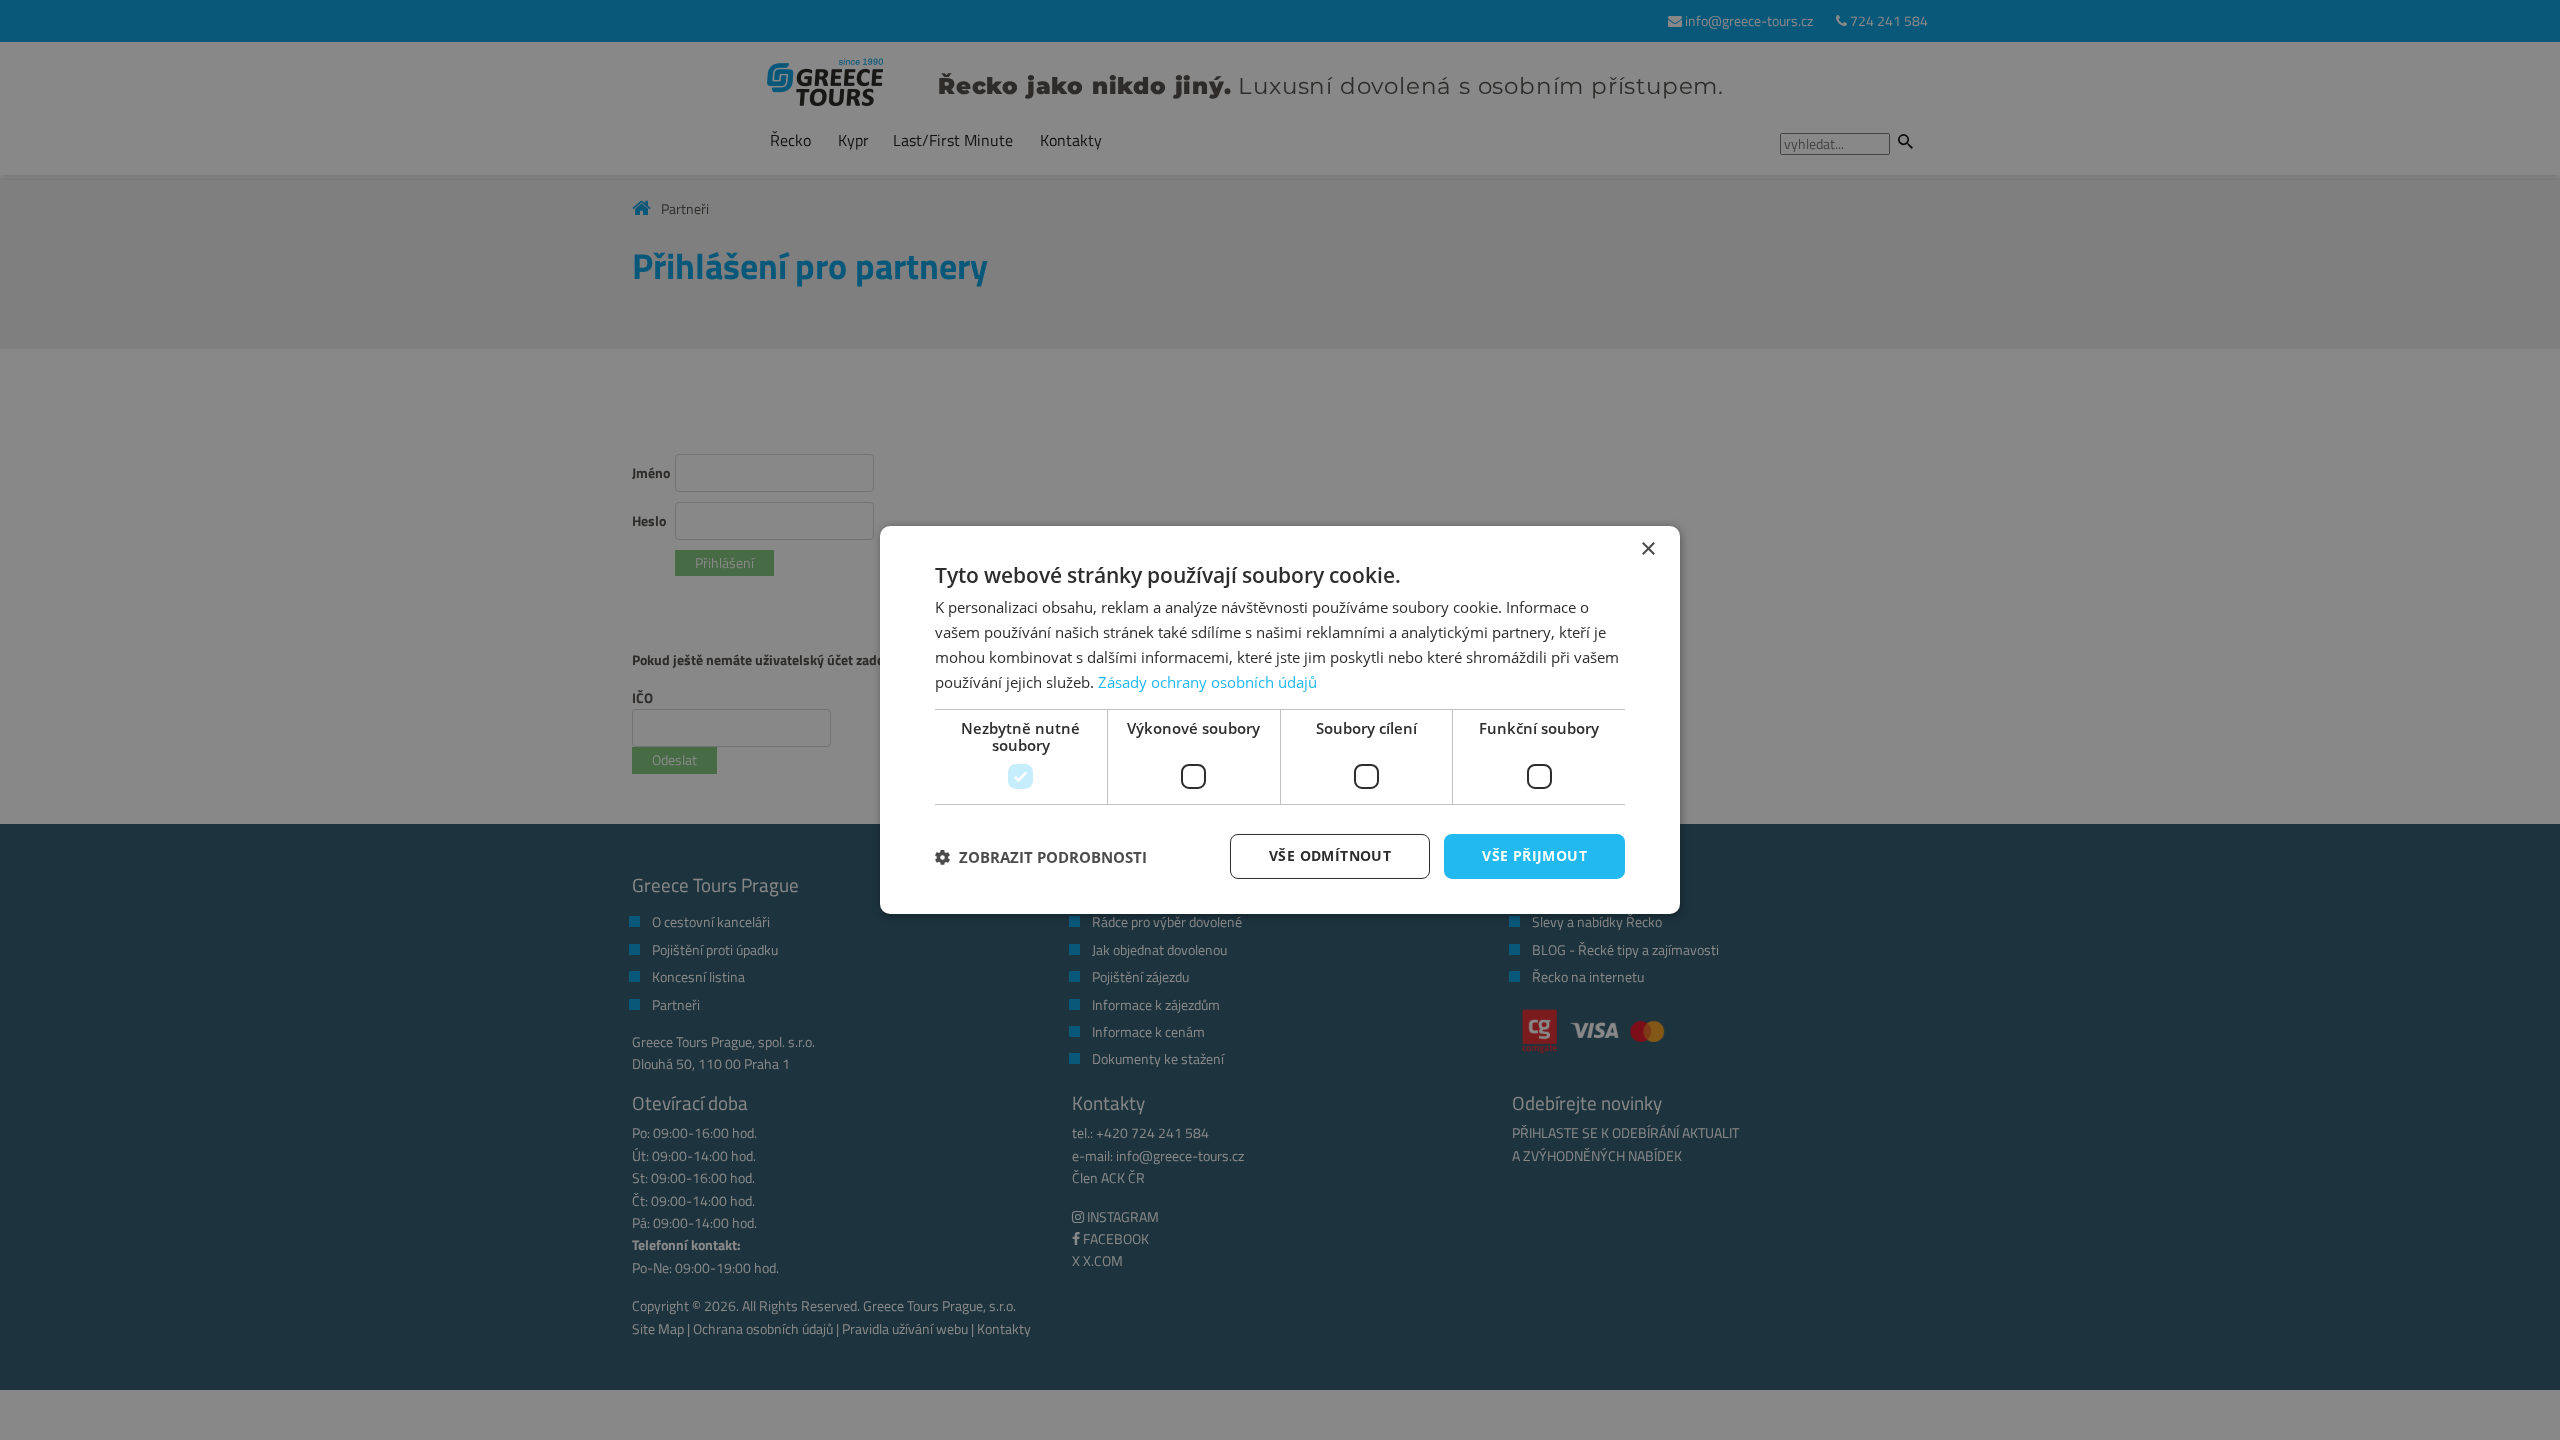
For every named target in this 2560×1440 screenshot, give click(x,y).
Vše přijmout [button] (1534, 855)
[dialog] (1280, 720)
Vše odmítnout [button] (1330, 855)
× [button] (1647, 549)
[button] (1041, 857)
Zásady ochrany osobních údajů (1207, 682)
